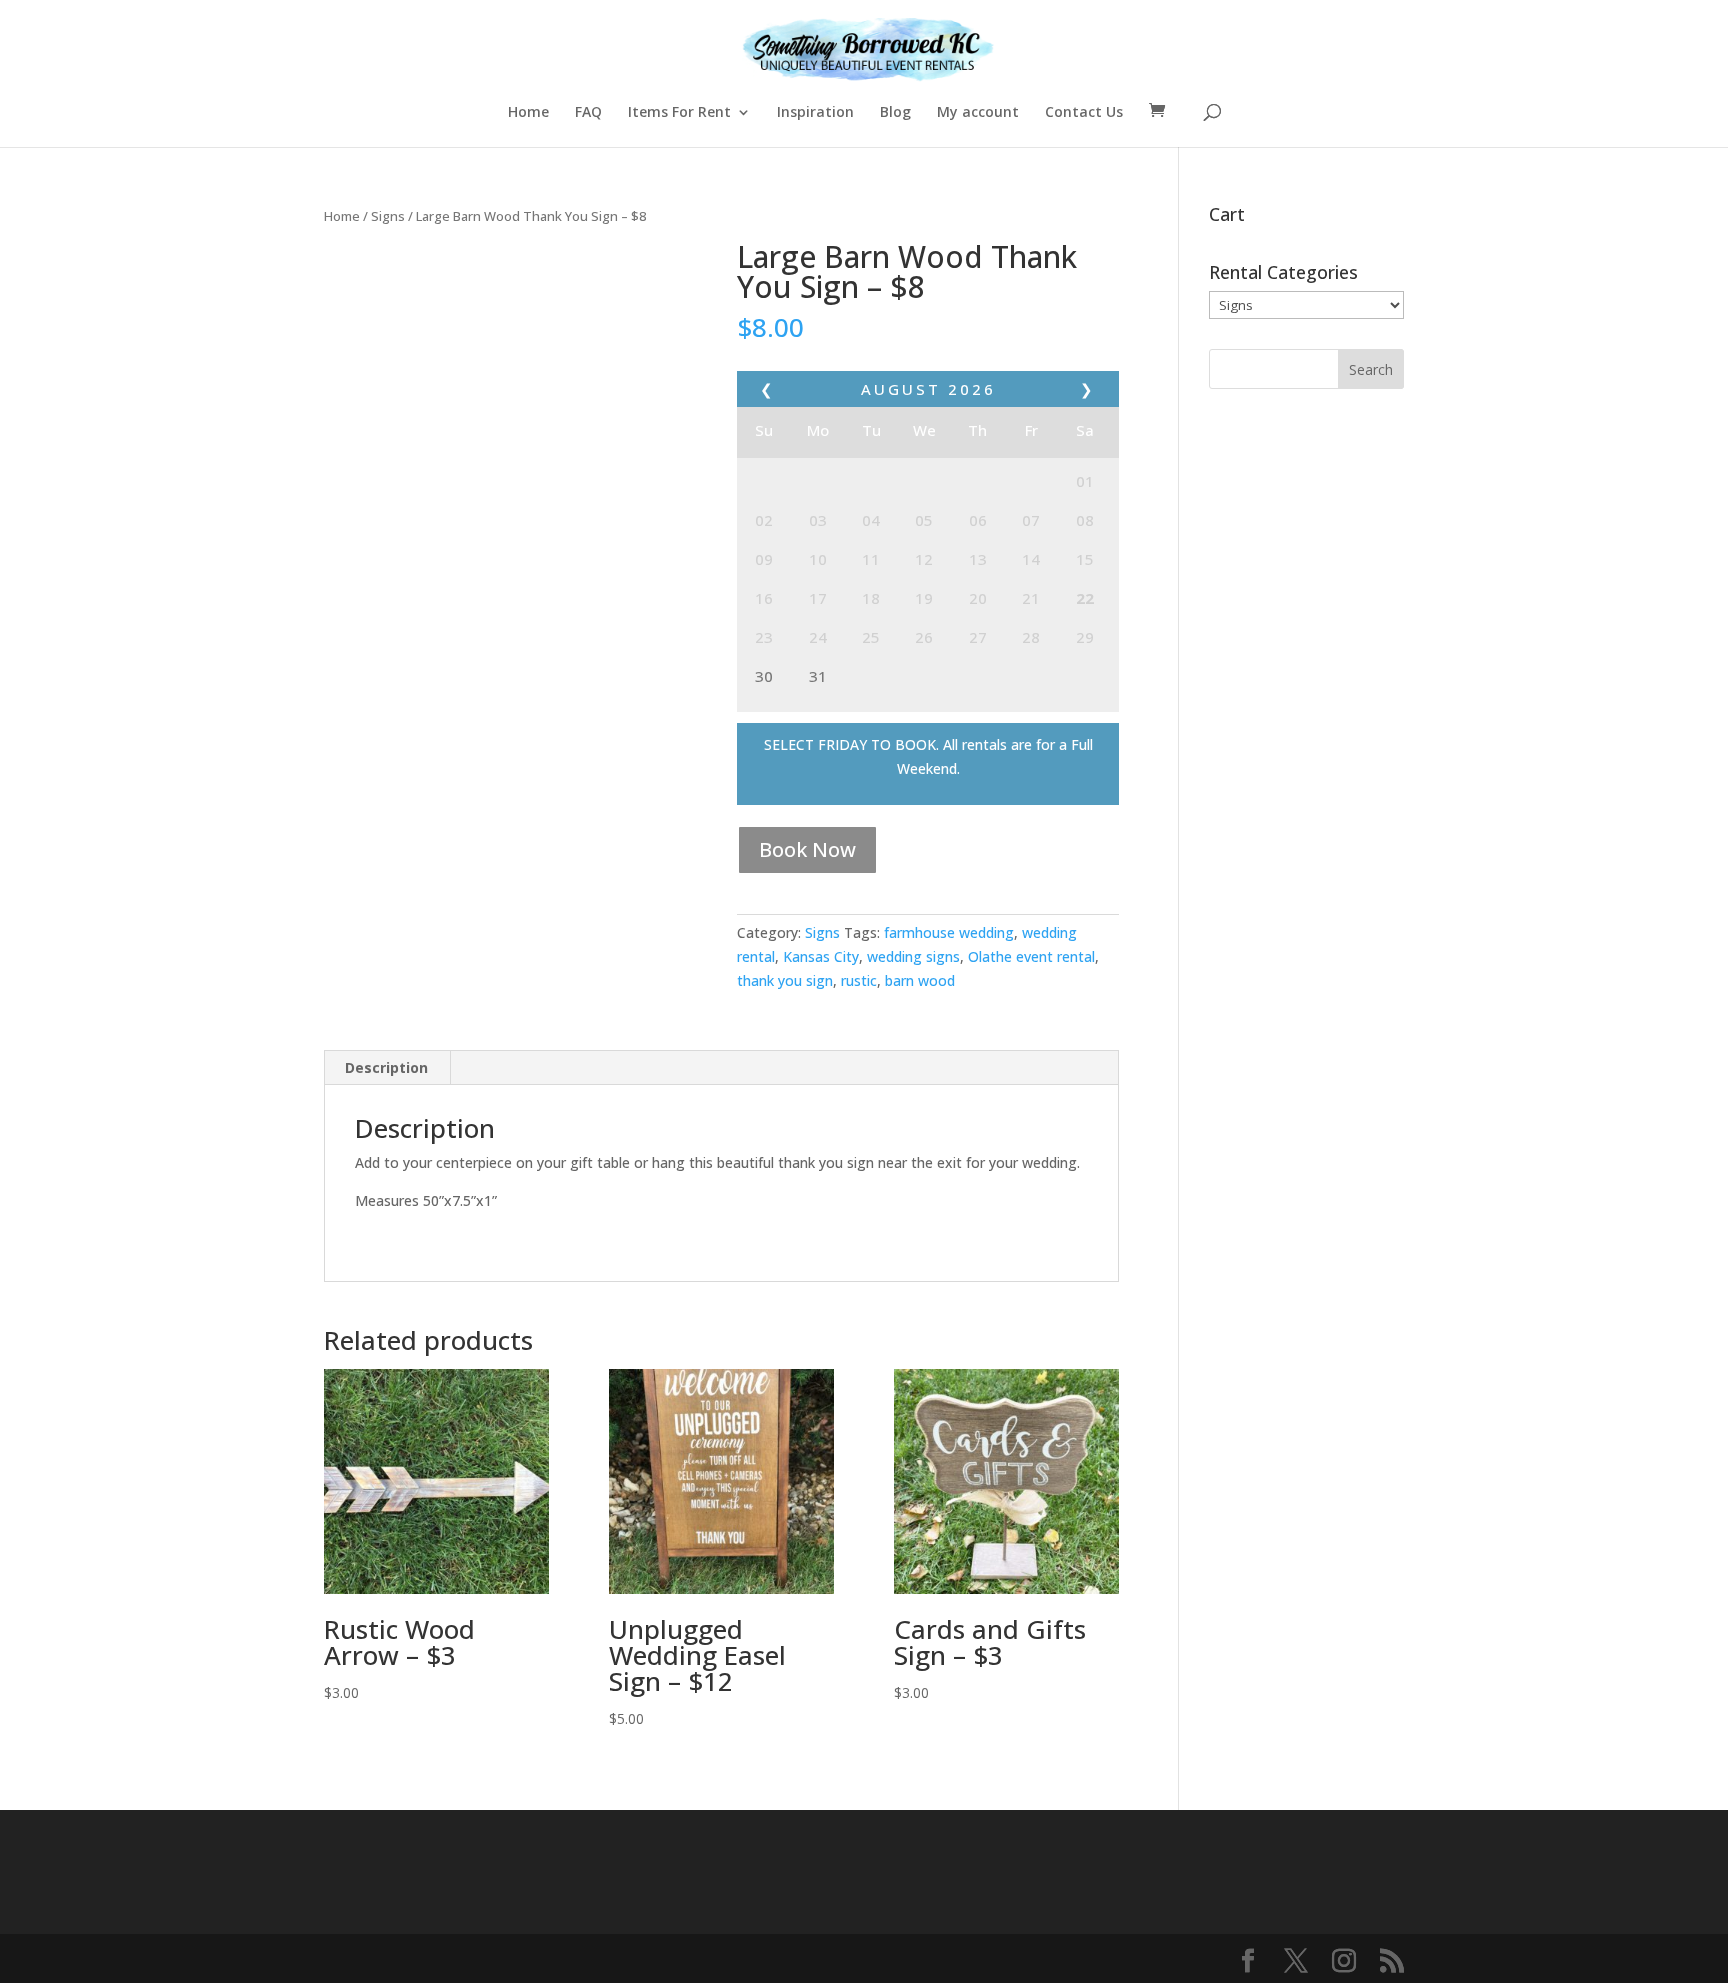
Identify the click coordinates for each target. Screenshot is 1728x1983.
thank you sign (785, 980)
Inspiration (815, 113)
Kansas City (821, 956)
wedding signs (913, 956)
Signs (388, 216)
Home (528, 113)
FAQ (588, 113)
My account (978, 113)
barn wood (920, 980)
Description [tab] (386, 1067)
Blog (895, 113)
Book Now (807, 849)
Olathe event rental (1031, 956)
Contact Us (1084, 113)
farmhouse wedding (949, 932)
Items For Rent (679, 113)
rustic (859, 980)
